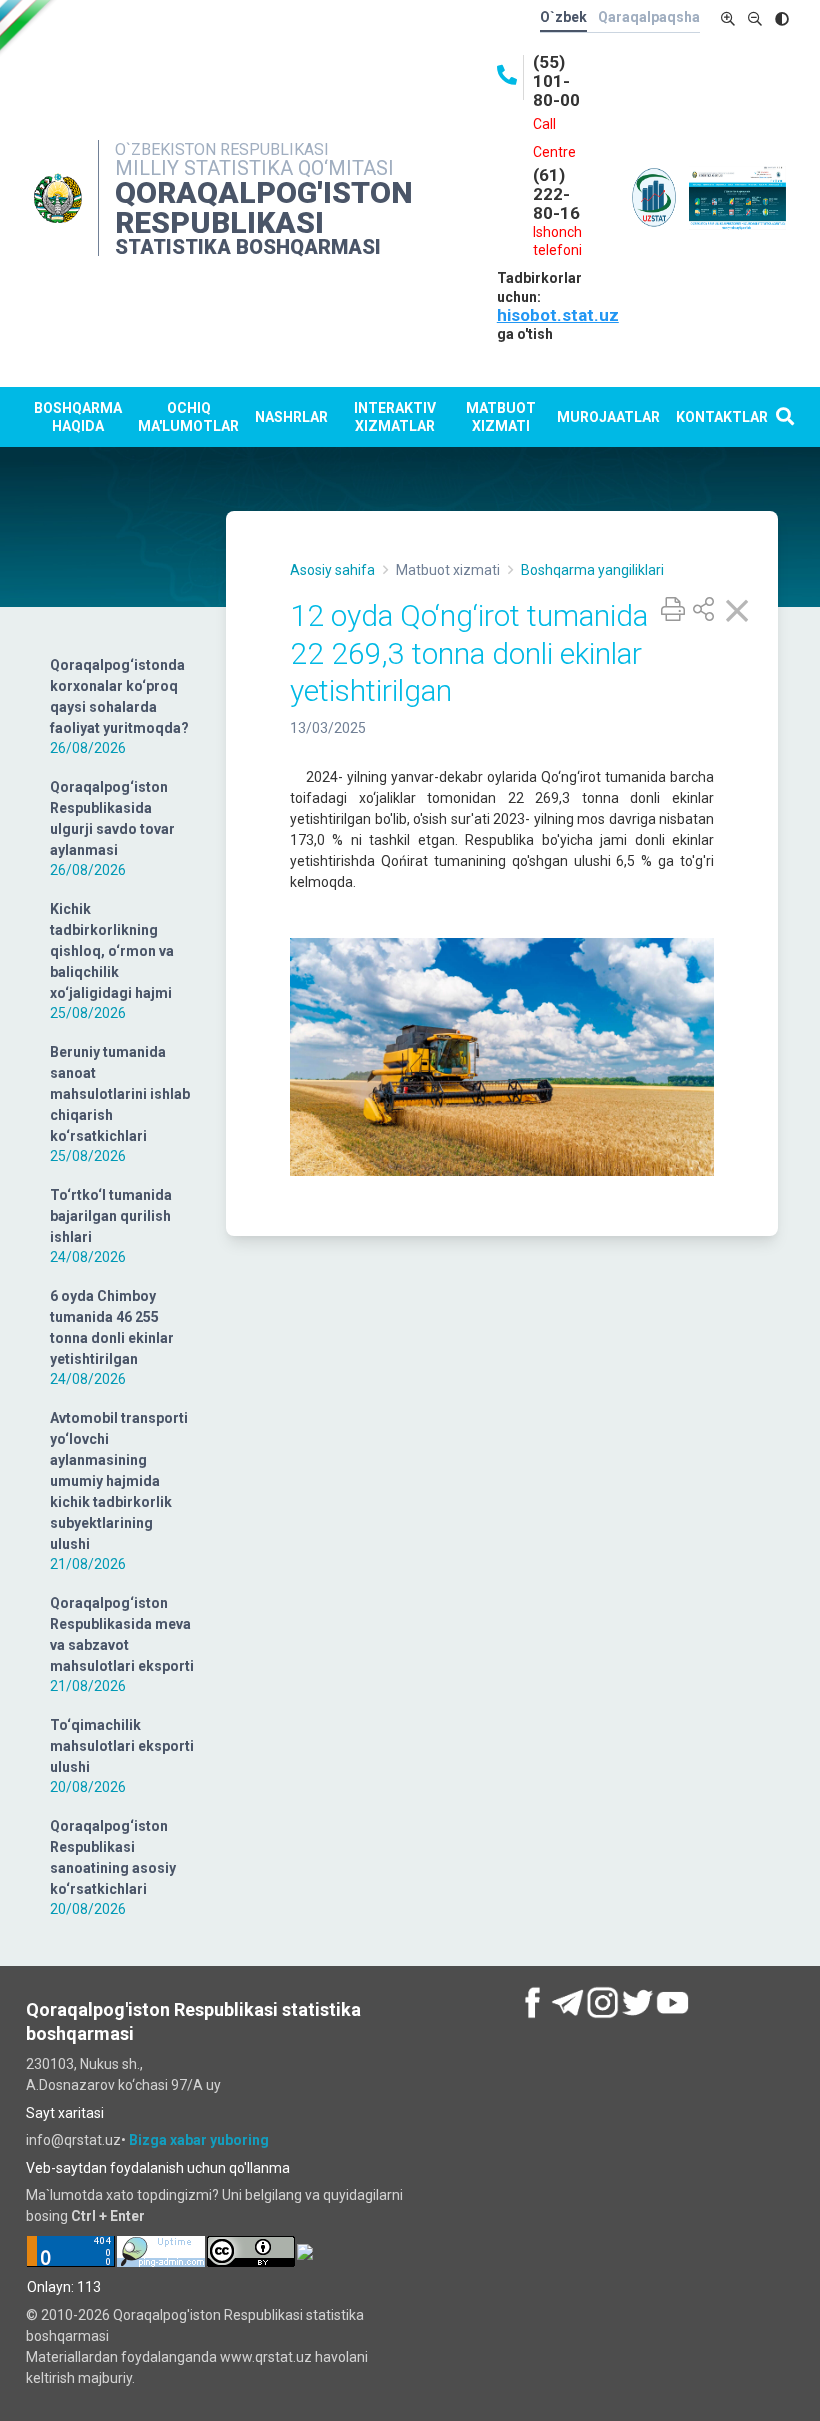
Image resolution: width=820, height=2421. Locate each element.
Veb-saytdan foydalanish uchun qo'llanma (158, 2168)
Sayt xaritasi (65, 2113)
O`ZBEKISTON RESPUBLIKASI (222, 149)
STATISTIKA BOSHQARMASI (248, 247)
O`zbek (563, 17)
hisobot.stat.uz (558, 315)
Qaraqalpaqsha (649, 17)
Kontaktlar (722, 417)
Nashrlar (291, 417)
